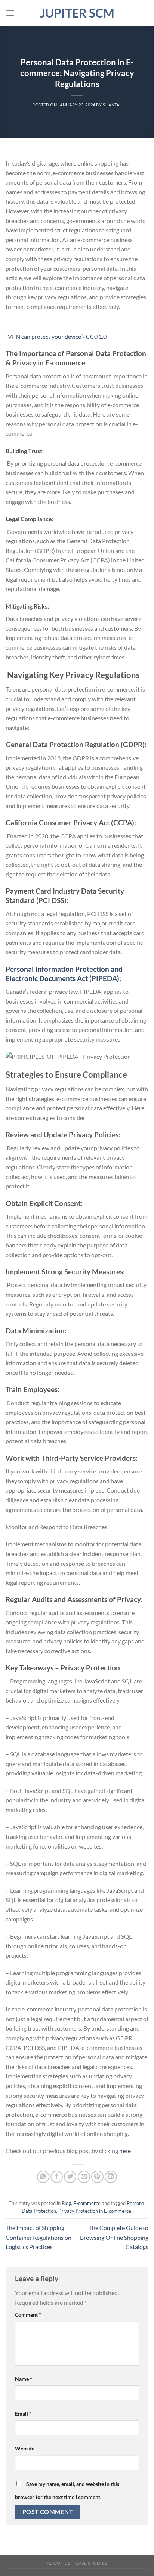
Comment (28, 2315)
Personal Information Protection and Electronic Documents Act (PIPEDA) (64, 974)
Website (25, 2448)
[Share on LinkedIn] (111, 2177)
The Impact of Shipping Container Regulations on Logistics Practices (38, 2237)
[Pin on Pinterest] (97, 2177)
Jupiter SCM (77, 13)
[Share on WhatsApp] (43, 2177)
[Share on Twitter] (70, 2177)
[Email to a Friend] (84, 2177)
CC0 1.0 (96, 336)
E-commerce (87, 2203)
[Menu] (10, 13)
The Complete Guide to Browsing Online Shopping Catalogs (114, 2237)
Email (23, 2414)
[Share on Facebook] (57, 2177)
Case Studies (91, 2563)
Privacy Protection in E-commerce (95, 2211)
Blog (66, 2203)
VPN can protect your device (44, 336)
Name (24, 2379)
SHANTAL (112, 105)
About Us (59, 2563)
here (125, 2151)
